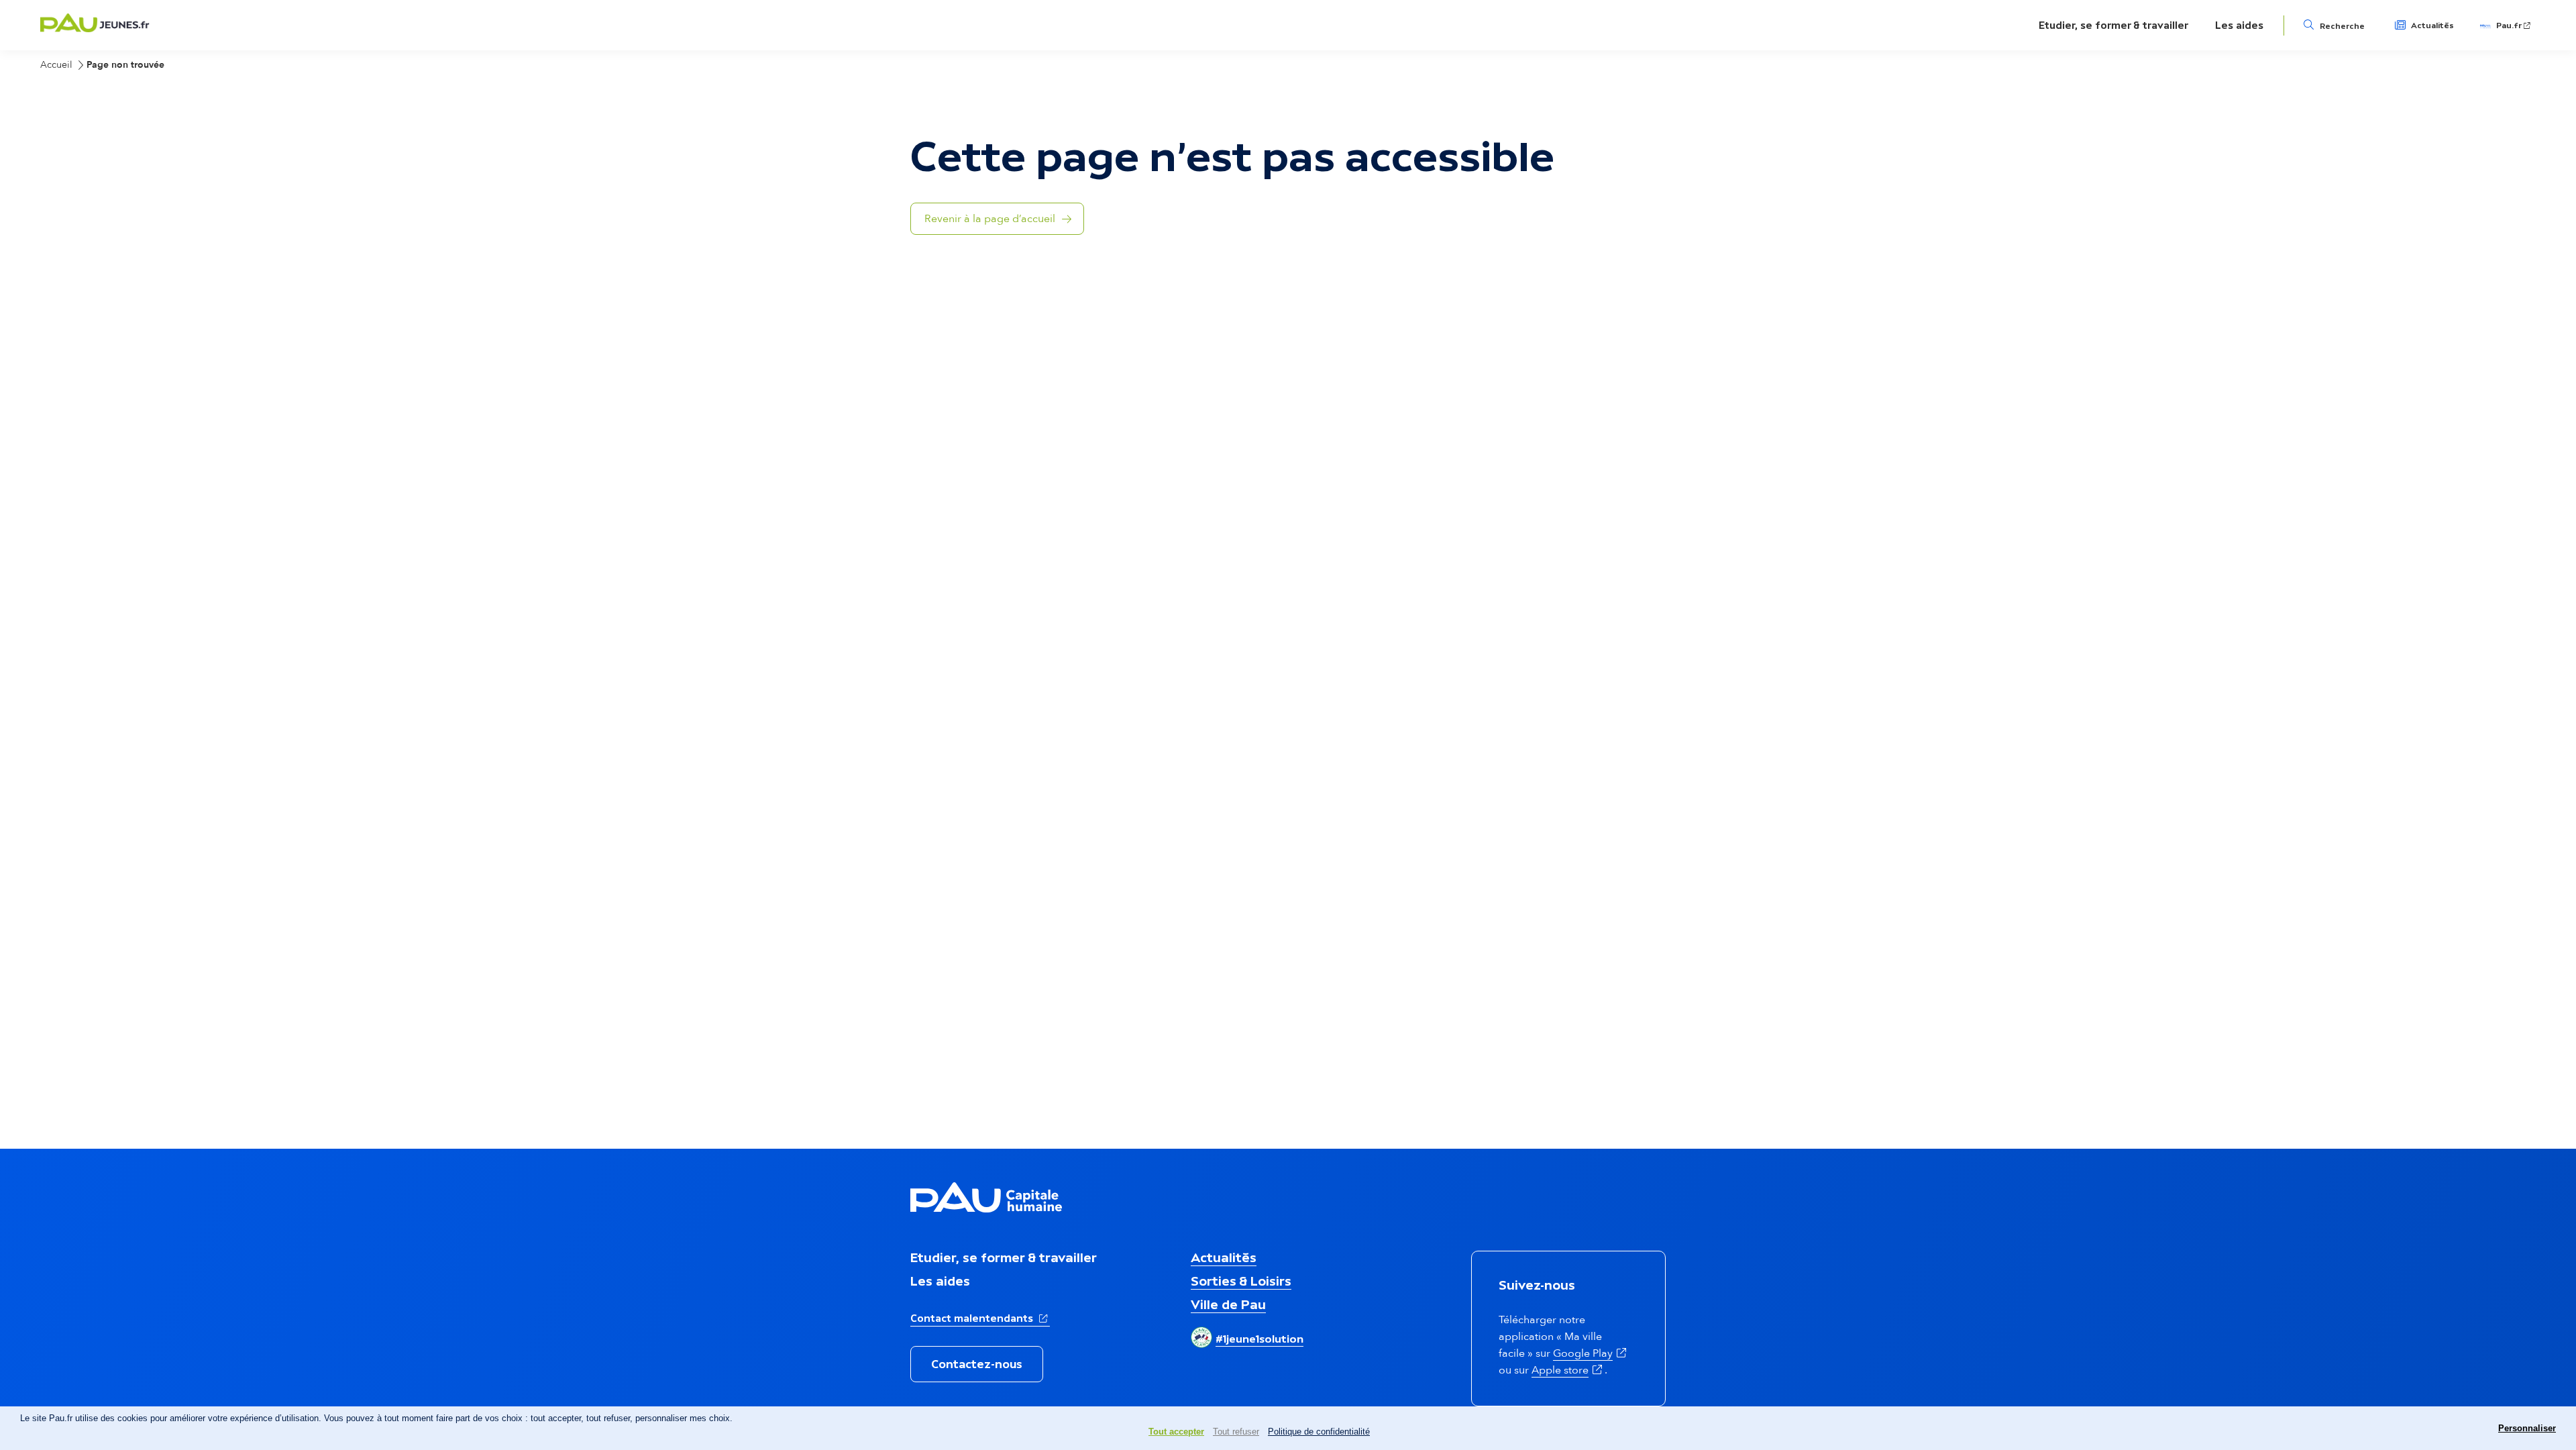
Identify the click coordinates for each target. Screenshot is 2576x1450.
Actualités (2432, 25)
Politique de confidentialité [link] (1319, 1432)
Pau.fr (2514, 25)
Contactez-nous (977, 1364)
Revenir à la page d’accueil (990, 219)
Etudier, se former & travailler (2113, 25)
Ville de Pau (1228, 1304)
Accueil (56, 65)
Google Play (1591, 1353)
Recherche (2342, 26)
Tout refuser (1236, 1432)
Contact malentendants (980, 1318)
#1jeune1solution (1259, 1339)
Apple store (1568, 1370)
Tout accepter (1176, 1432)
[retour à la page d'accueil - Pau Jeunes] (95, 29)
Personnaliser (2527, 1428)
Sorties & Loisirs (1241, 1281)
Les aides (2239, 25)
